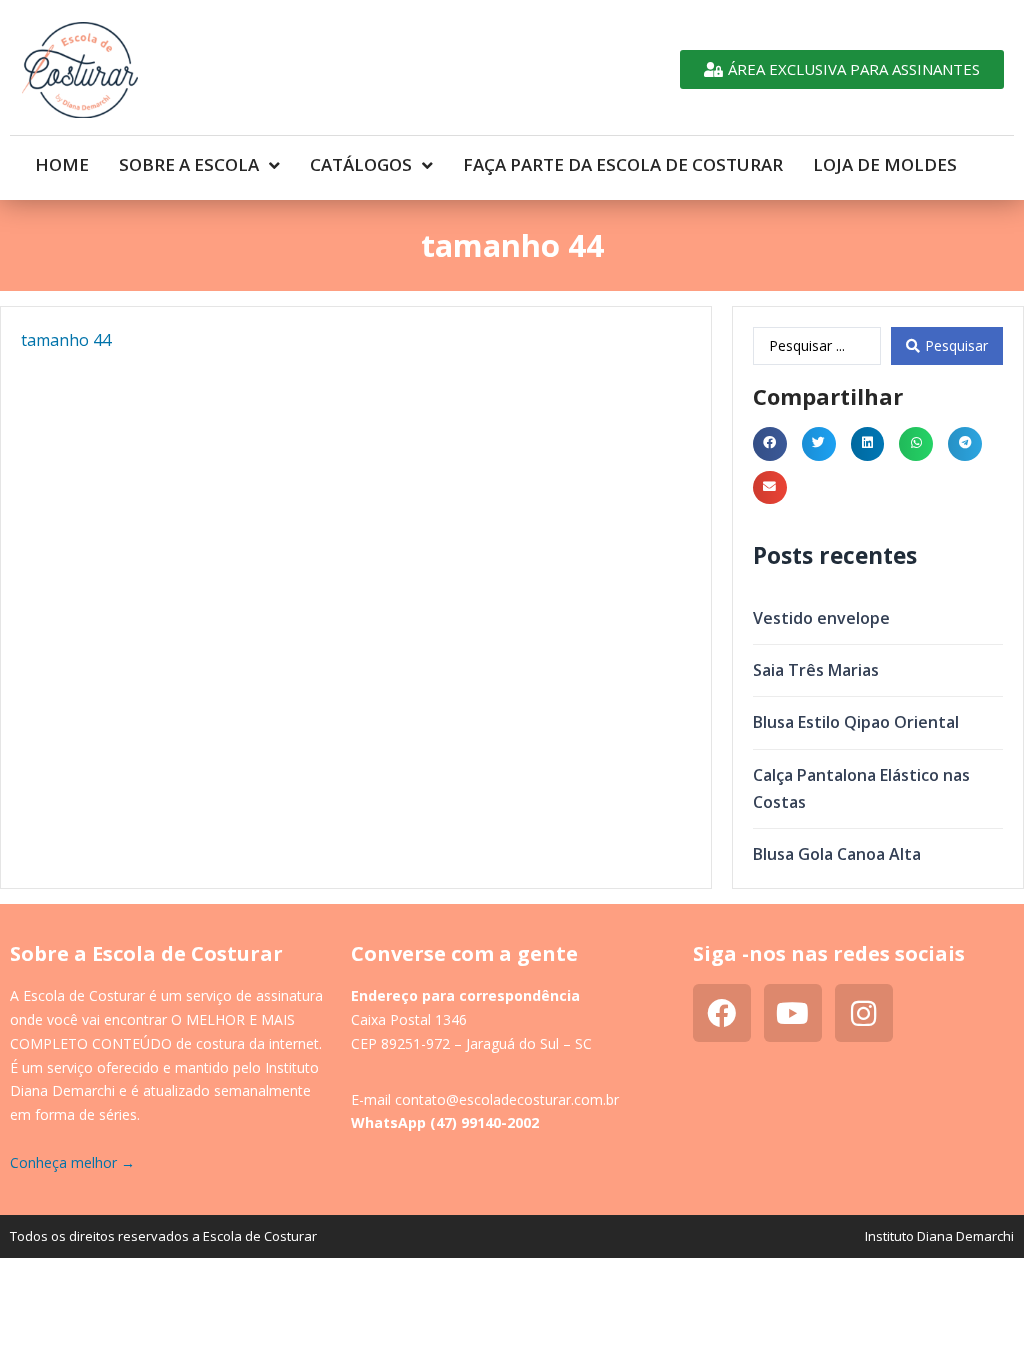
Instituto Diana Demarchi (939, 1236)
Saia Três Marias (816, 670)
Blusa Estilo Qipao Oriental (856, 722)
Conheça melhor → (72, 1162)
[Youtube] (793, 1013)
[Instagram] (864, 1013)
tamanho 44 (66, 340)
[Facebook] (722, 1013)
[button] (770, 444)
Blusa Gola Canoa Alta (837, 854)
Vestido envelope (821, 618)
